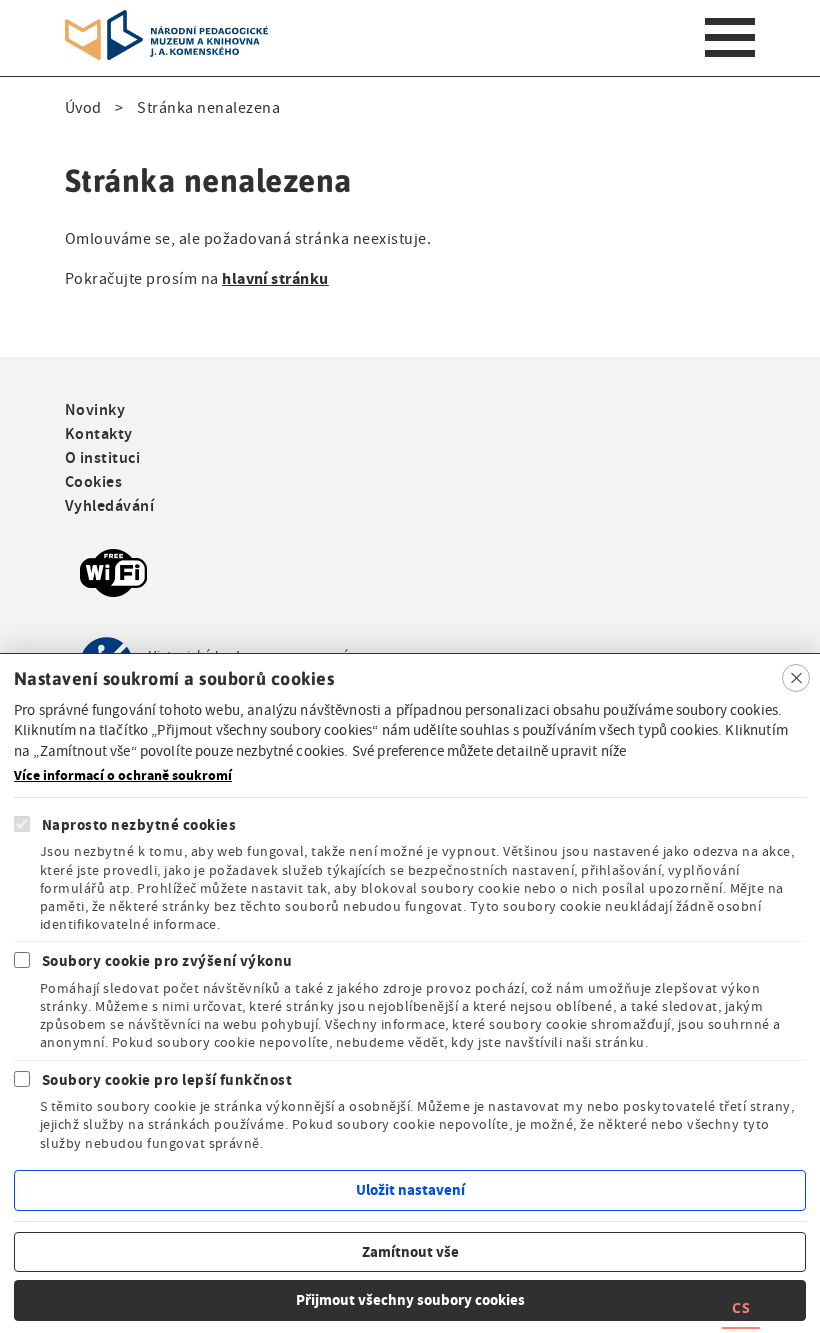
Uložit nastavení (410, 1190)
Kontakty (99, 433)
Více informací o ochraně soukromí (123, 776)
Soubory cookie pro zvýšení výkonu (167, 961)
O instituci (102, 457)
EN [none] (780, 1307)
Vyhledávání (109, 505)
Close (796, 678)
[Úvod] (166, 22)
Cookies (93, 481)
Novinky (95, 409)
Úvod (83, 108)
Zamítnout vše (410, 1252)
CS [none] (741, 1307)
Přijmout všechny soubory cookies (410, 1300)
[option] (780, 1310)
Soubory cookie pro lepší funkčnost (167, 1080)
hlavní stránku (275, 278)
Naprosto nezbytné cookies (139, 825)
